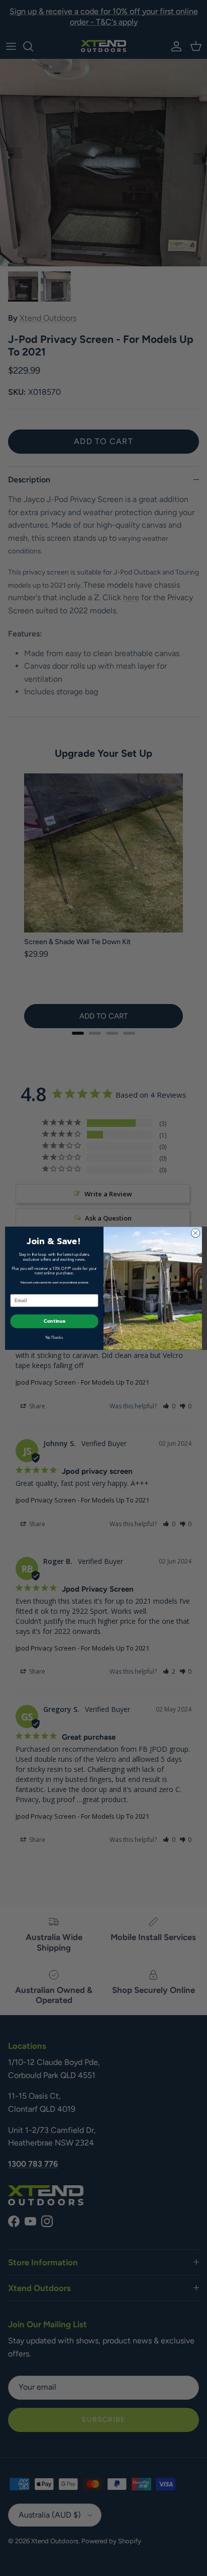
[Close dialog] (195, 1233)
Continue (55, 1321)
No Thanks (55, 1338)
